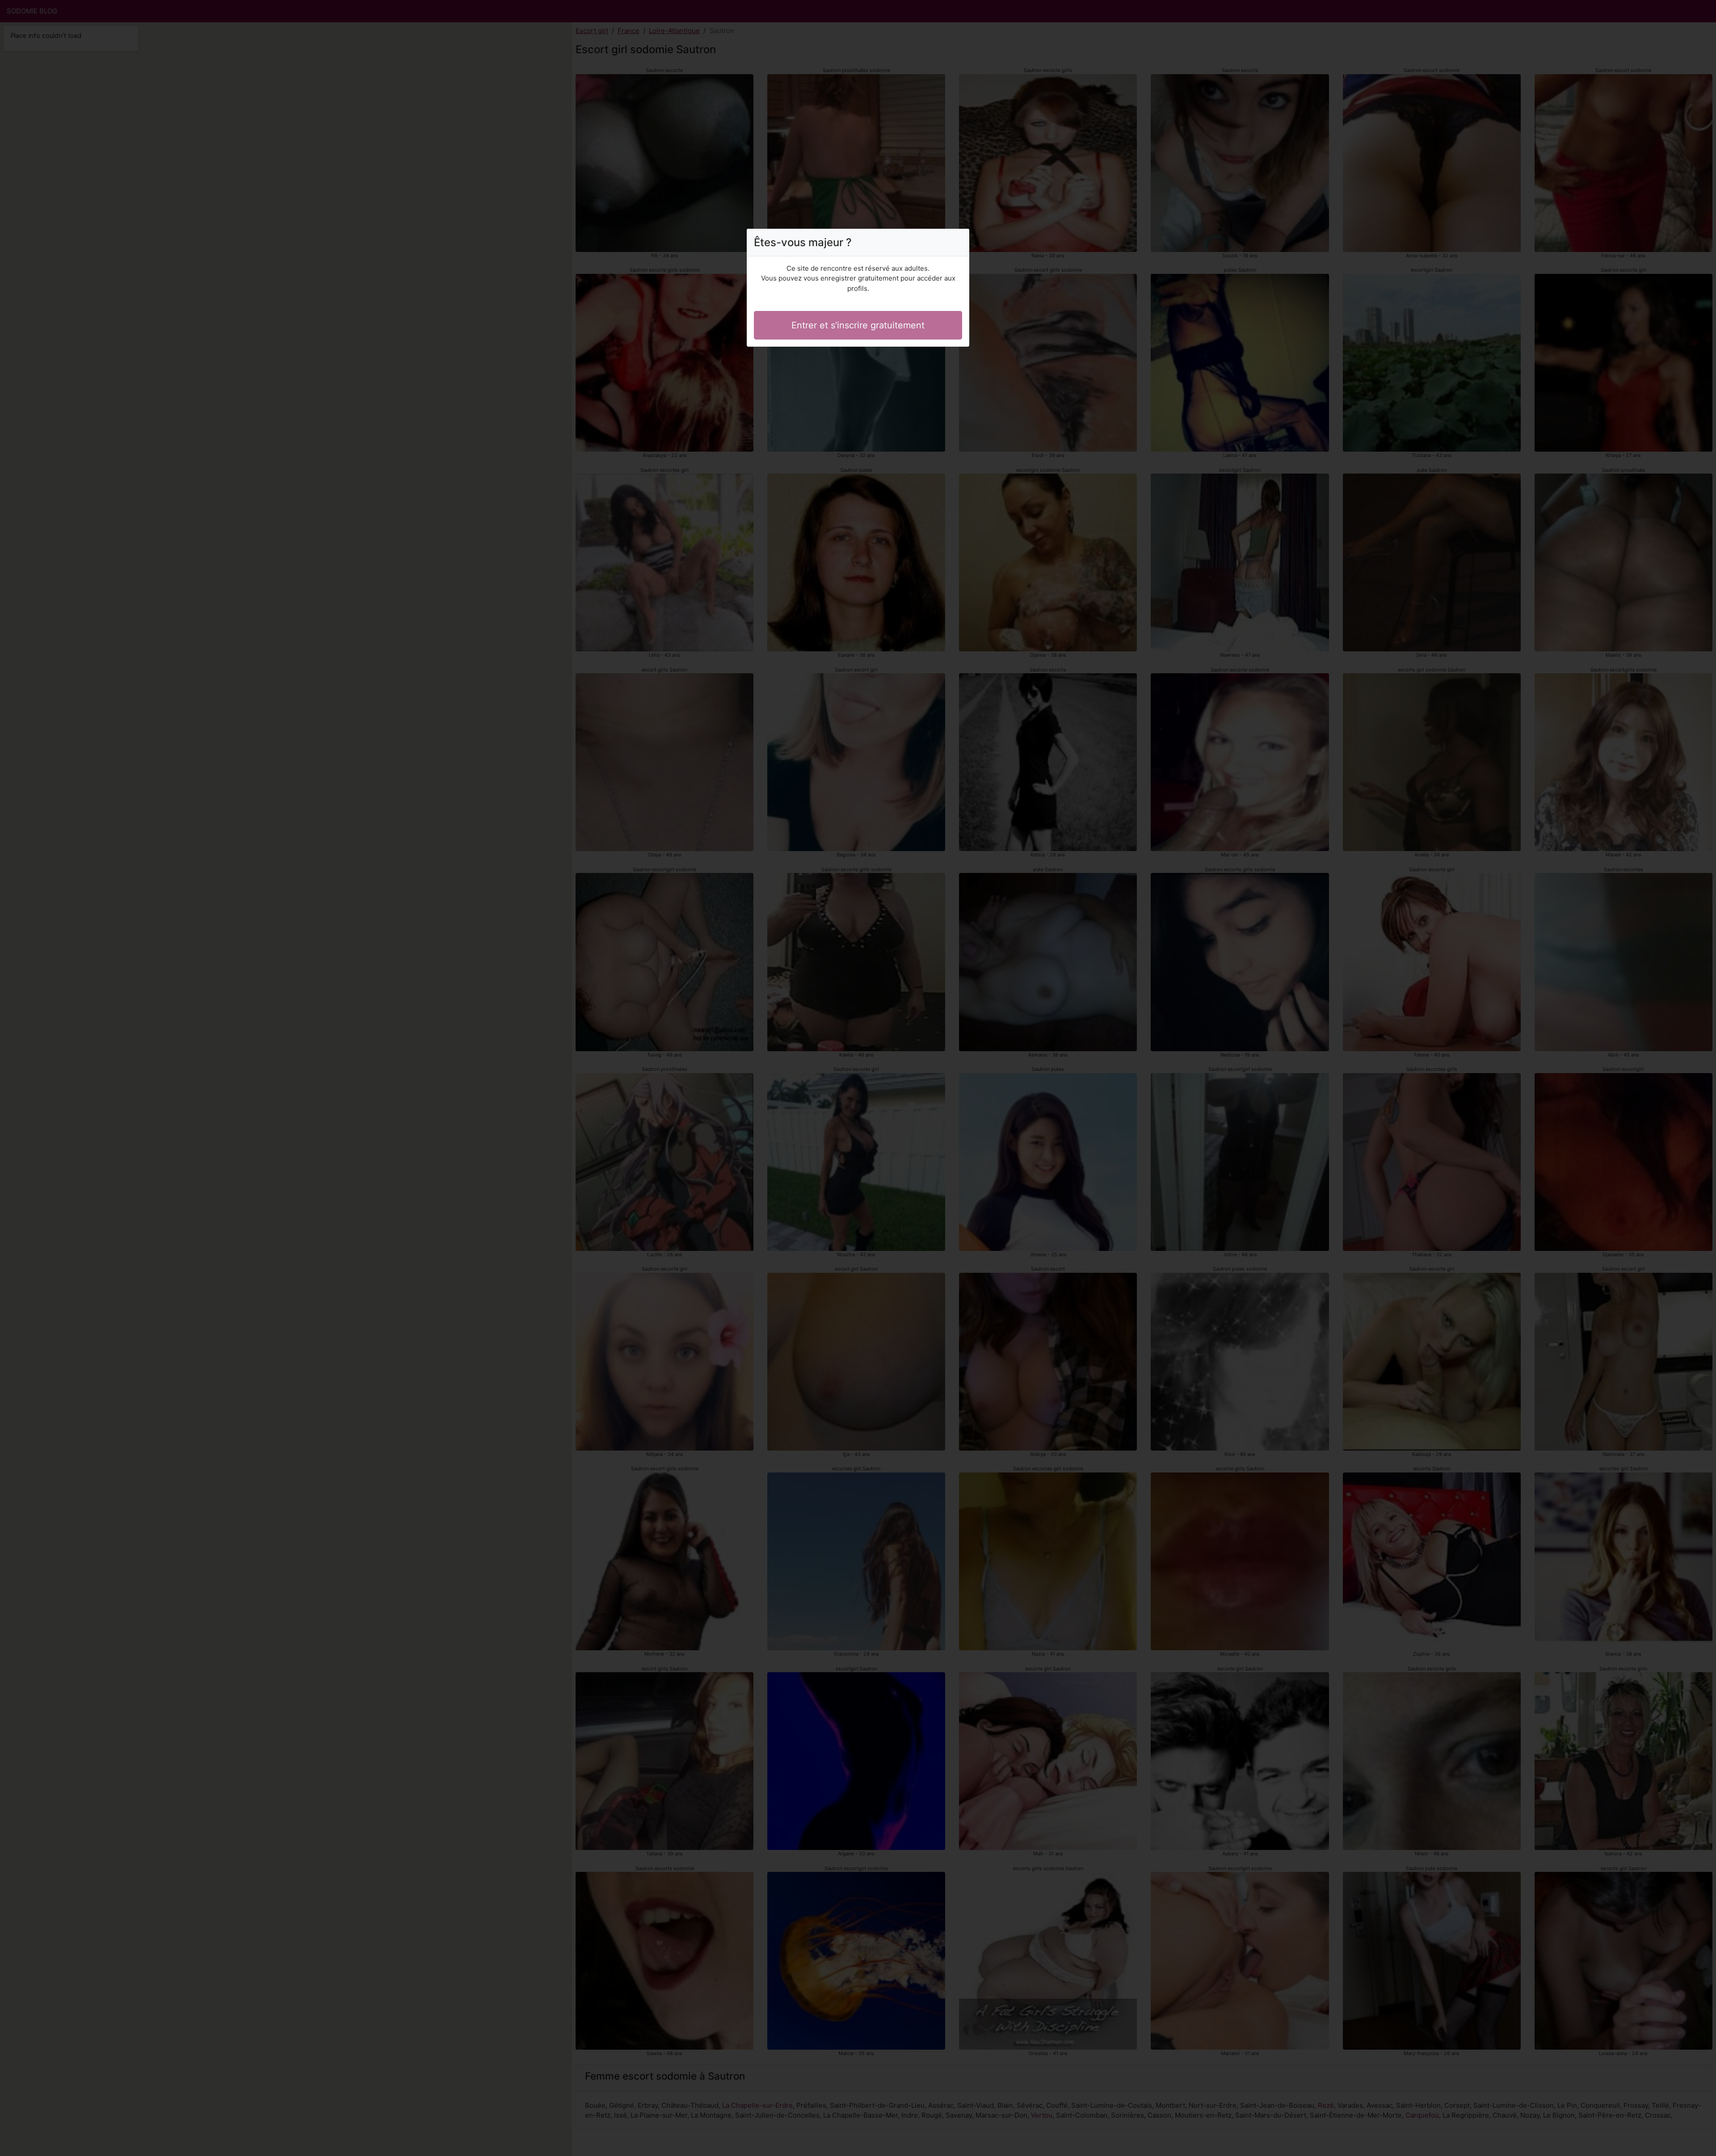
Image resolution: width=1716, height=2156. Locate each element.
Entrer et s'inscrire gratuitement (858, 325)
